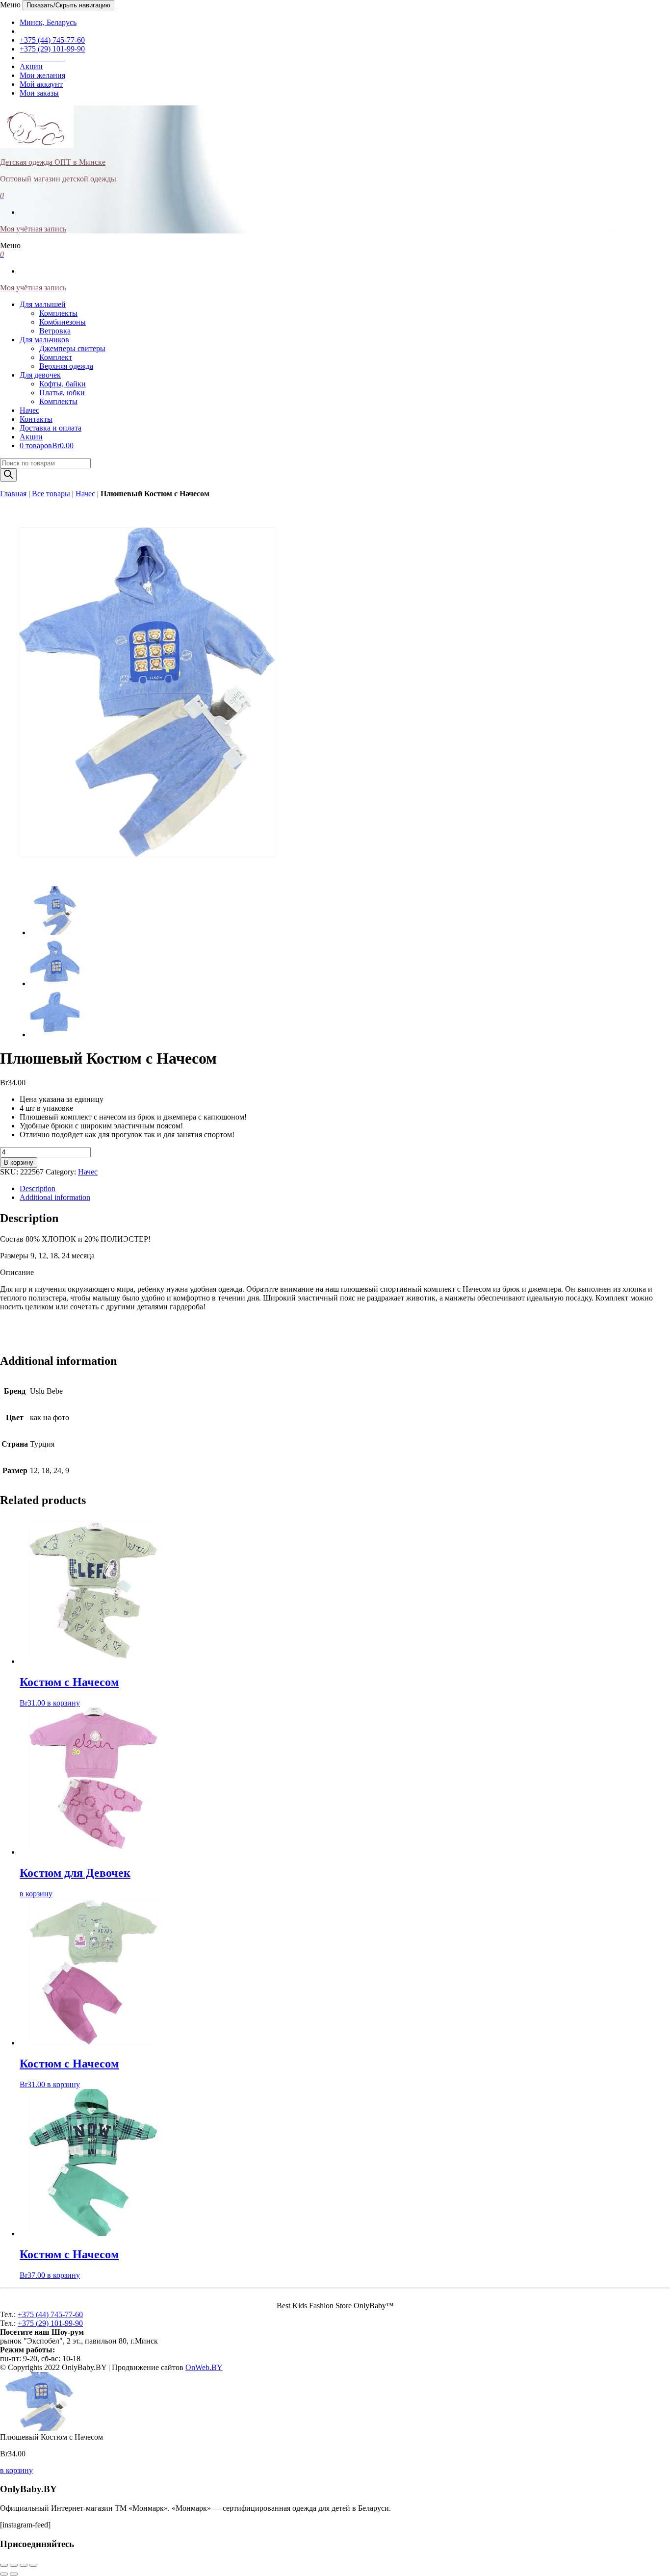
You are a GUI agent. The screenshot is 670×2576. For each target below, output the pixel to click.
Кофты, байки (63, 384)
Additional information (55, 1197)
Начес (29, 410)
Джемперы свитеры (72, 348)
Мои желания (42, 75)
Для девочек (40, 375)
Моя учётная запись (33, 229)
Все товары (51, 494)
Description (38, 1188)
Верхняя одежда (66, 366)
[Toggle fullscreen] (24, 2565)
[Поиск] (8, 475)
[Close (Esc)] (4, 2565)
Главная (13, 494)
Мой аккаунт (41, 84)
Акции (31, 66)
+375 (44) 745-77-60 (52, 40)
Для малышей (43, 304)
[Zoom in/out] (33, 2565)
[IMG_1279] (55, 1034)
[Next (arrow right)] (14, 2574)
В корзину (19, 1162)
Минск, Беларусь (48, 22)
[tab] (345, 1189)
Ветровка (55, 331)
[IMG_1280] (147, 874)
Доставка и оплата (51, 428)
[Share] (14, 2565)
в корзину (64, 1703)
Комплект (56, 357)
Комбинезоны (63, 322)
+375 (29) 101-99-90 (52, 49)
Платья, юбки (62, 393)
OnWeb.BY (204, 2367)
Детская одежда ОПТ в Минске (53, 162)
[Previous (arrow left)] (4, 2574)
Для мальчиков (44, 340)
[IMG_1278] (55, 983)
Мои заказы (39, 93)
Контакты (36, 419)
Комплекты (58, 313)
